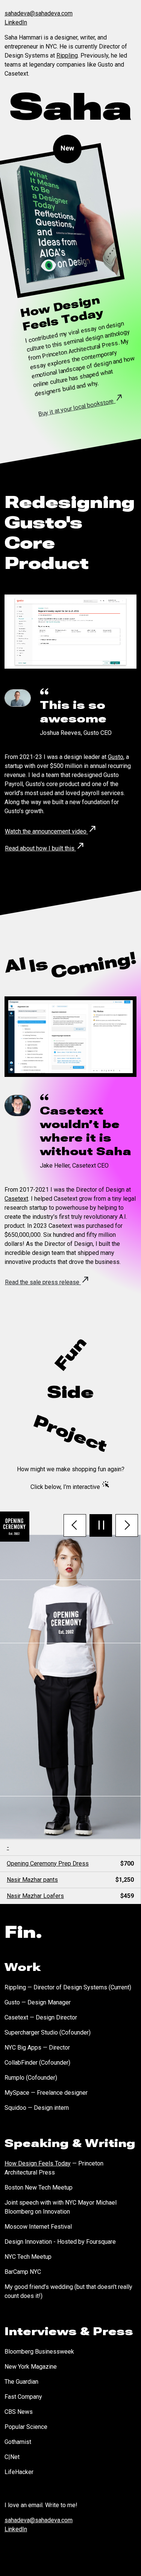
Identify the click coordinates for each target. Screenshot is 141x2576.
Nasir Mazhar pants (70, 1880)
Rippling (67, 56)
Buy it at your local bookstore (81, 404)
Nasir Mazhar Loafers (70, 1896)
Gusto (116, 757)
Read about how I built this (45, 846)
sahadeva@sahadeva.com (39, 13)
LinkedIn (16, 22)
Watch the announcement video (51, 829)
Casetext (16, 1199)
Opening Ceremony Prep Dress (70, 1864)
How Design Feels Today (38, 2163)
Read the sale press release (47, 1280)
